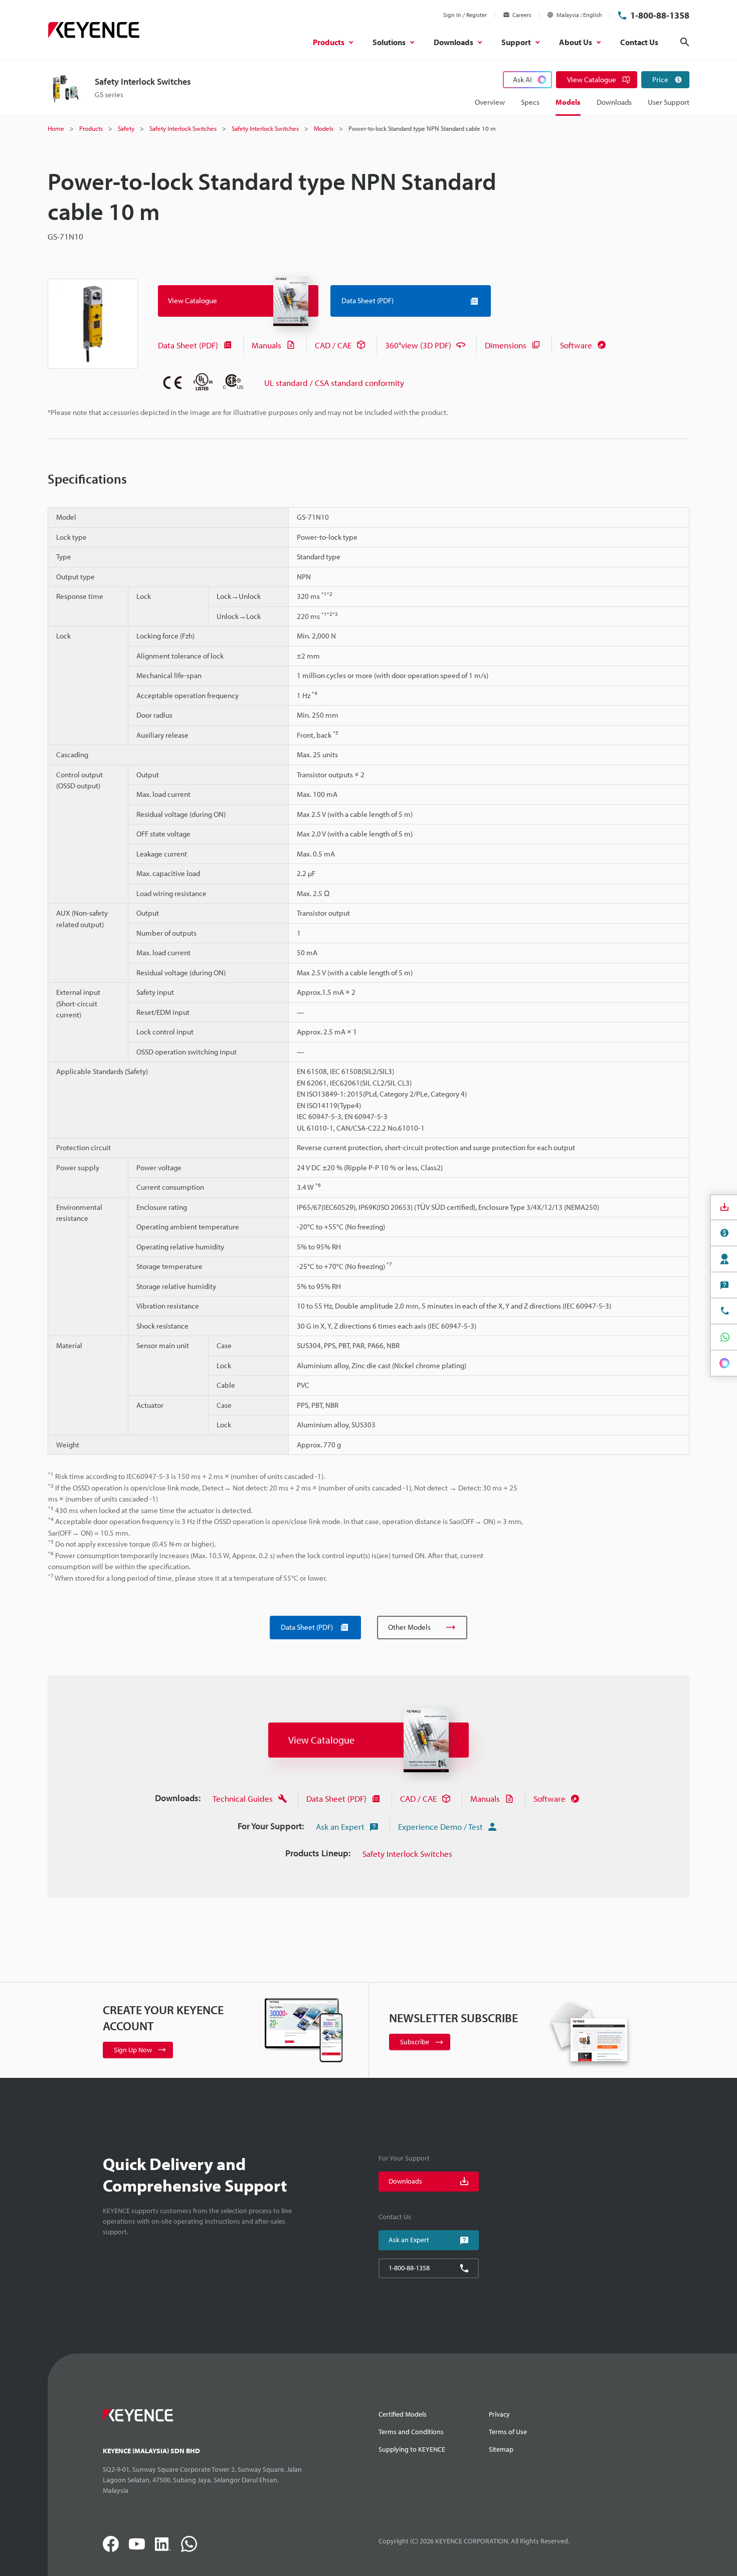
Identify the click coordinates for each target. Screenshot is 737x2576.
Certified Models (403, 2414)
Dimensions (506, 345)
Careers (522, 15)
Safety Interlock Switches (407, 1854)
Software (576, 345)
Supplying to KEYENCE (412, 2449)
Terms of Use (508, 2432)
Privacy (499, 2414)
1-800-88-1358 (660, 15)
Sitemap (501, 2449)
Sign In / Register (465, 15)
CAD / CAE (333, 345)
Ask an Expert (340, 1827)
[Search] (685, 42)
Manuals (266, 345)
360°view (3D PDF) (418, 345)
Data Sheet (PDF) (188, 345)
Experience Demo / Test (440, 1827)
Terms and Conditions (411, 2432)
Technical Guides (243, 1798)
